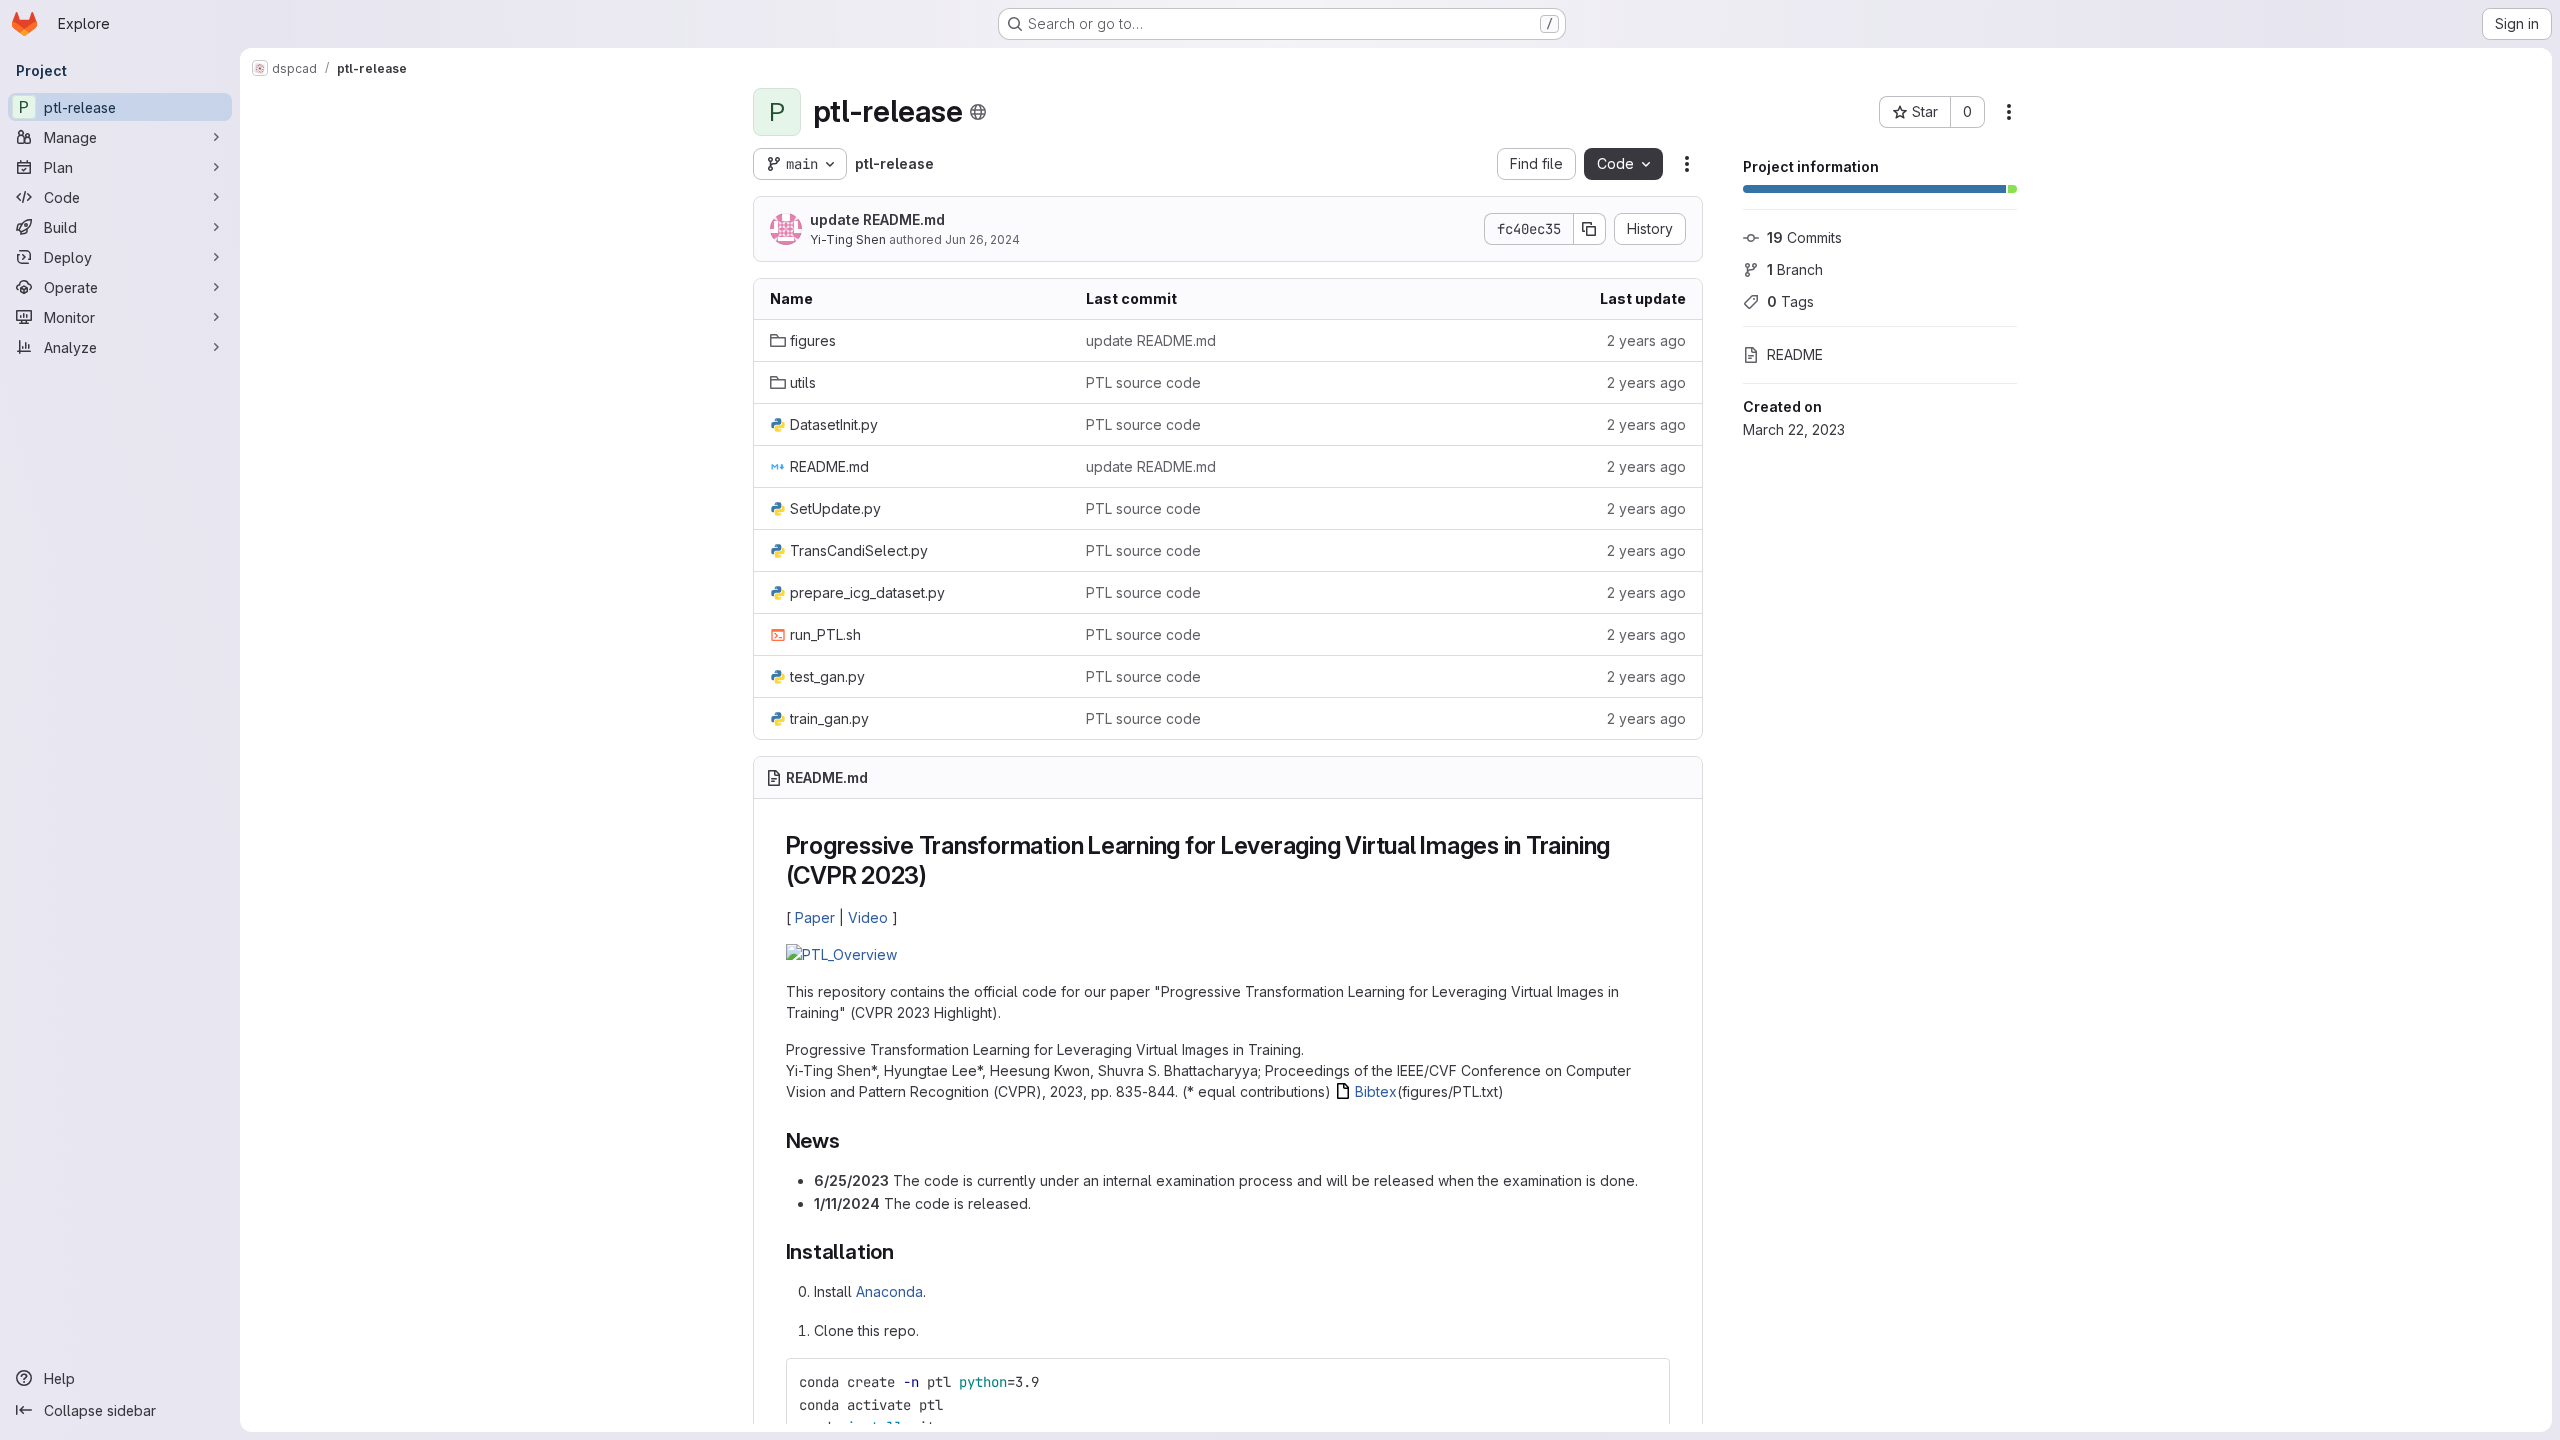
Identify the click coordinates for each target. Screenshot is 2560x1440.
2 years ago (1646, 340)
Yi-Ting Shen (848, 239)
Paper (815, 917)
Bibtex (1376, 1091)
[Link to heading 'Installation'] (905, 1251)
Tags (1790, 301)
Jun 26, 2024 (982, 239)
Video (868, 917)
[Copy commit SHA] (1590, 229)
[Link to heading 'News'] (851, 1140)
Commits (1804, 237)
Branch (1795, 269)
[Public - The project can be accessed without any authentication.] (978, 112)
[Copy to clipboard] (1646, 1382)
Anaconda (889, 1291)
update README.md (877, 219)
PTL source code (1143, 382)
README (1795, 354)
